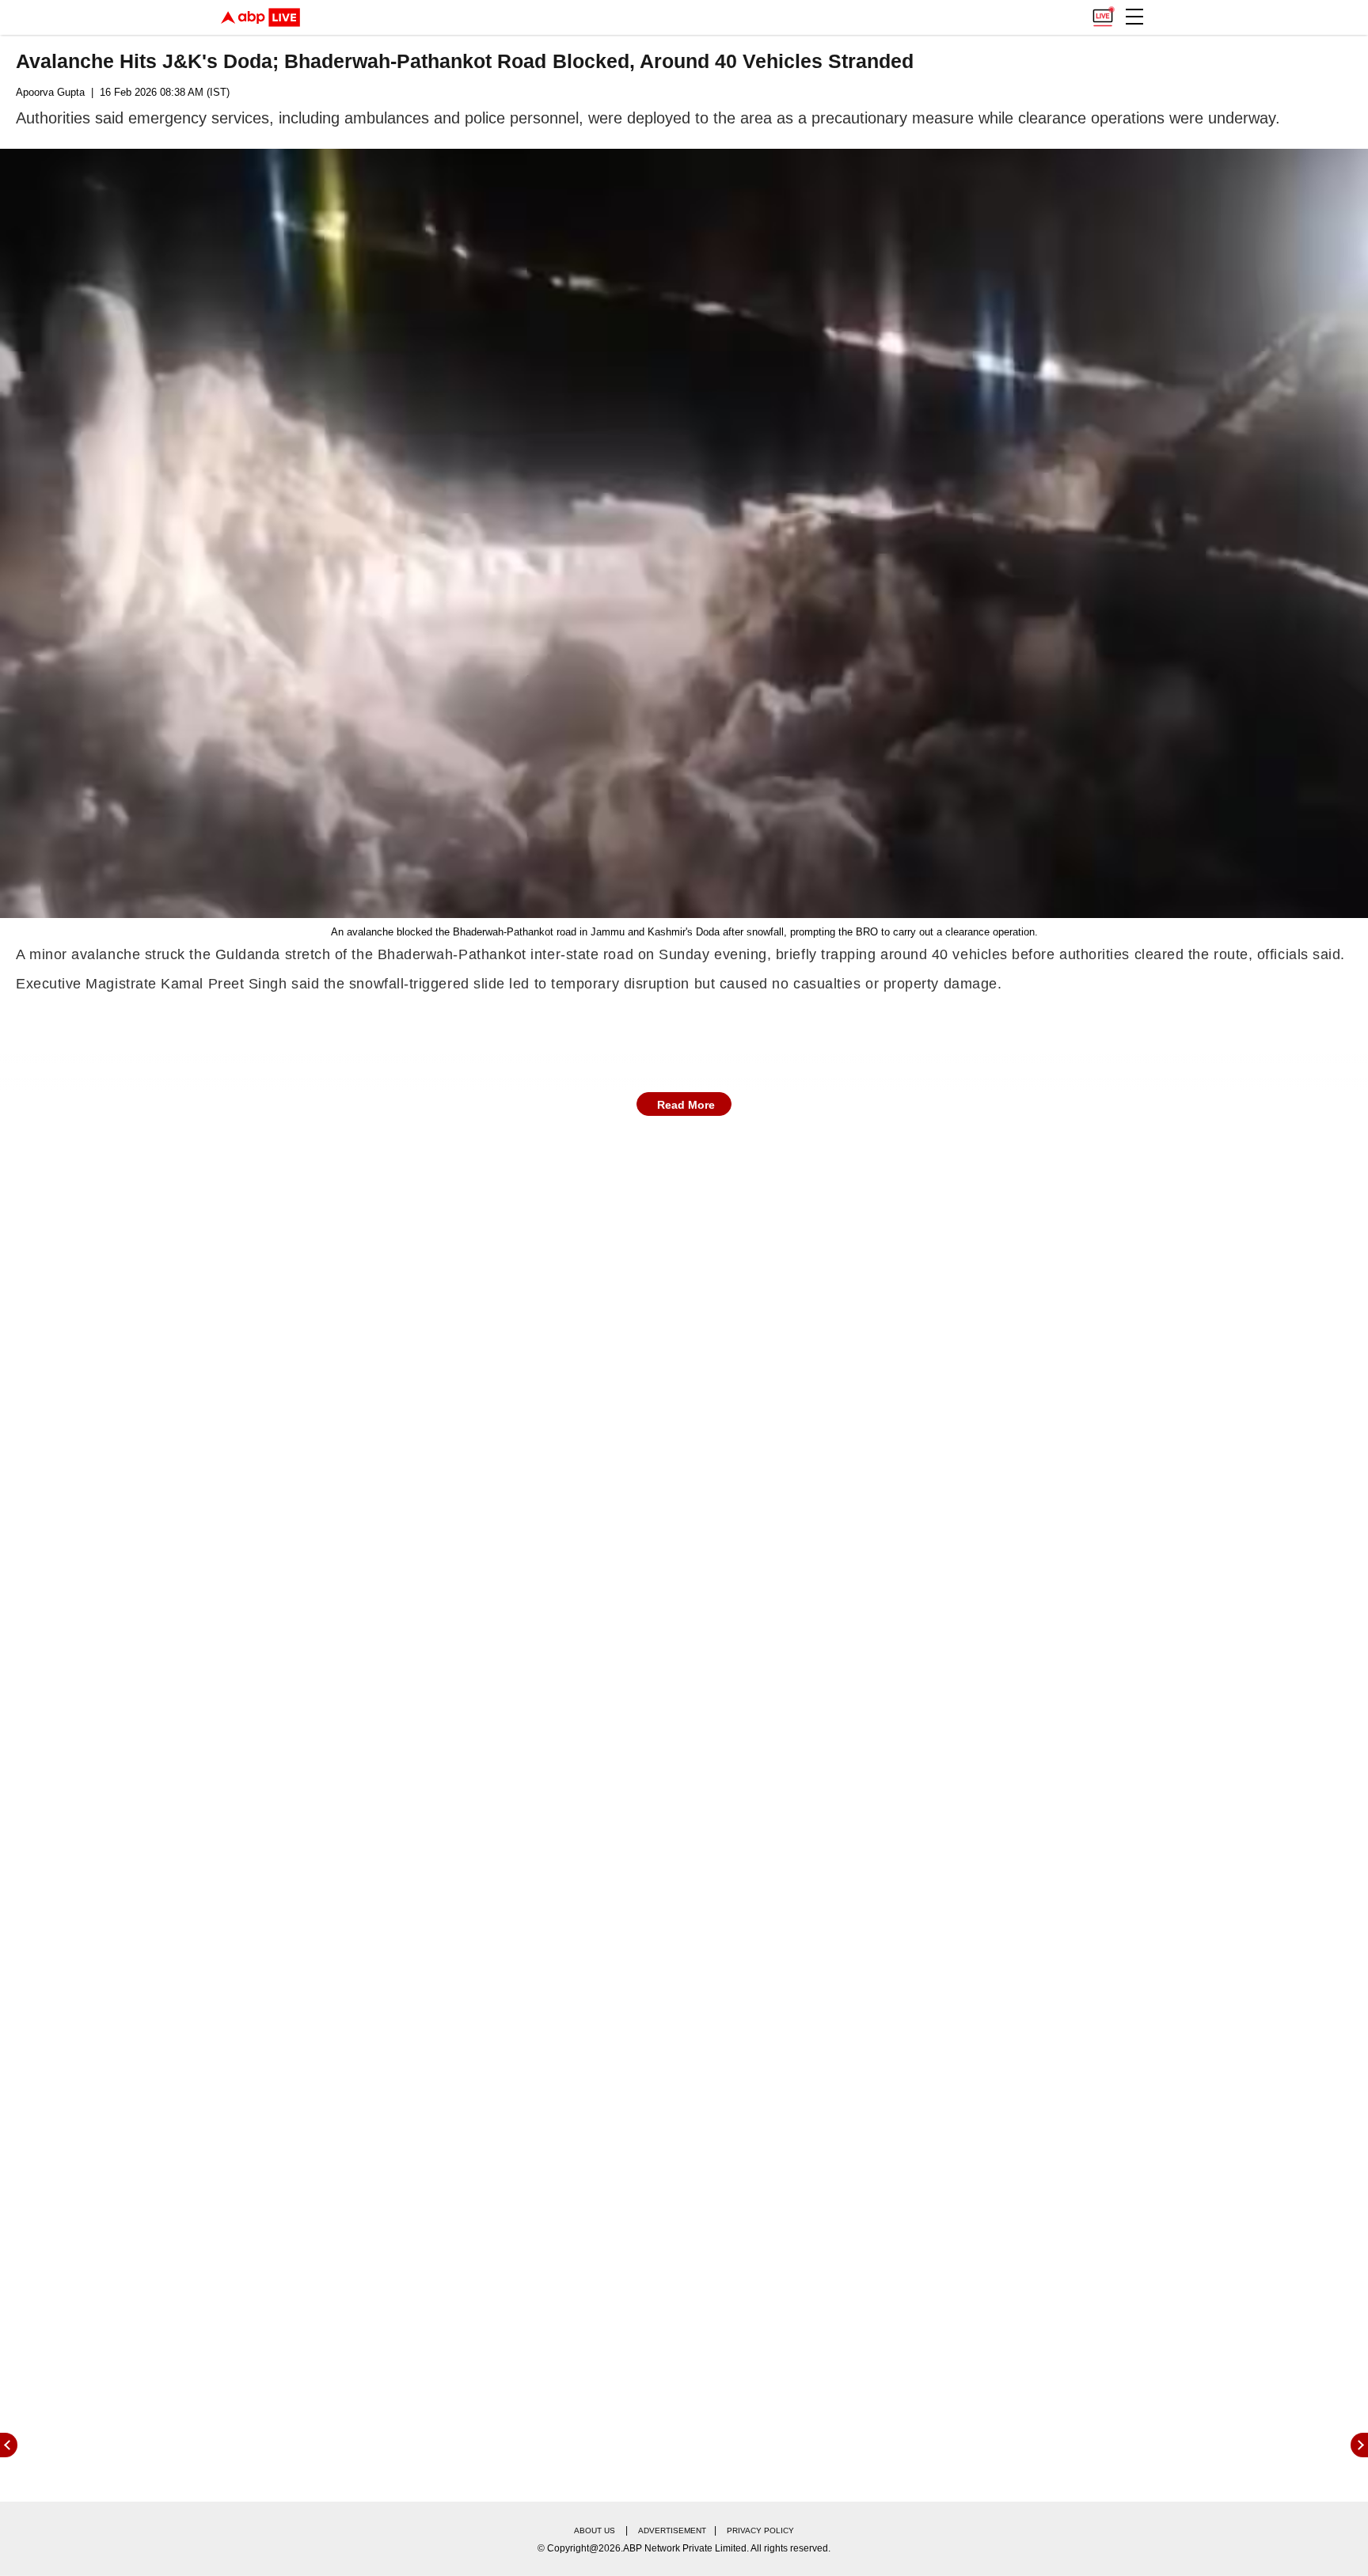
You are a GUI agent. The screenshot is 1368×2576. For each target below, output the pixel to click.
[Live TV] (1103, 13)
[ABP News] (1359, 2445)
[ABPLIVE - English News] (260, 17)
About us (595, 2530)
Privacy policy (760, 2530)
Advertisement (672, 2530)
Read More (686, 1105)
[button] (1134, 17)
